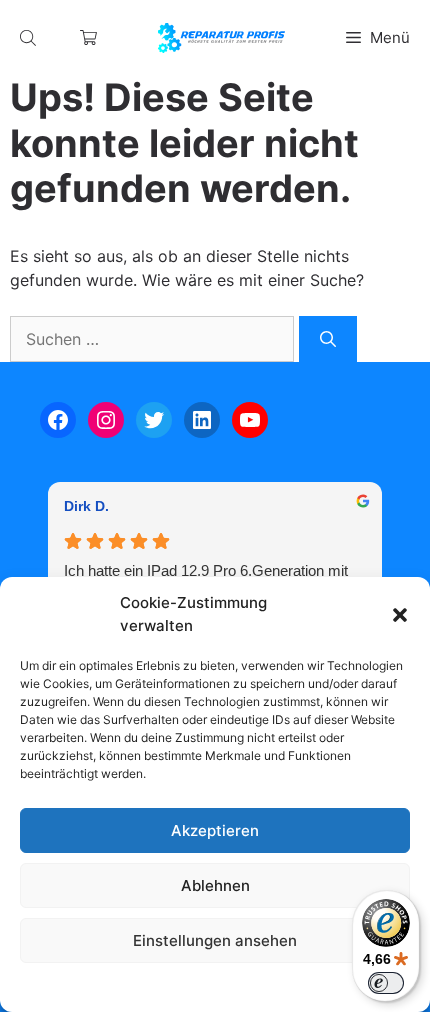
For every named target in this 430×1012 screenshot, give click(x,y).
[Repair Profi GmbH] (221, 38)
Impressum (337, 986)
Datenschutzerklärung (234, 986)
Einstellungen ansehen (215, 940)
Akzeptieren (215, 830)
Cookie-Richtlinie (113, 986)
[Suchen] (328, 339)
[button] (400, 615)
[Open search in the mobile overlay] (30, 37)
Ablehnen (215, 885)
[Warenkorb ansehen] (88, 37)
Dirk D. (86, 506)
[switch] (386, 983)
